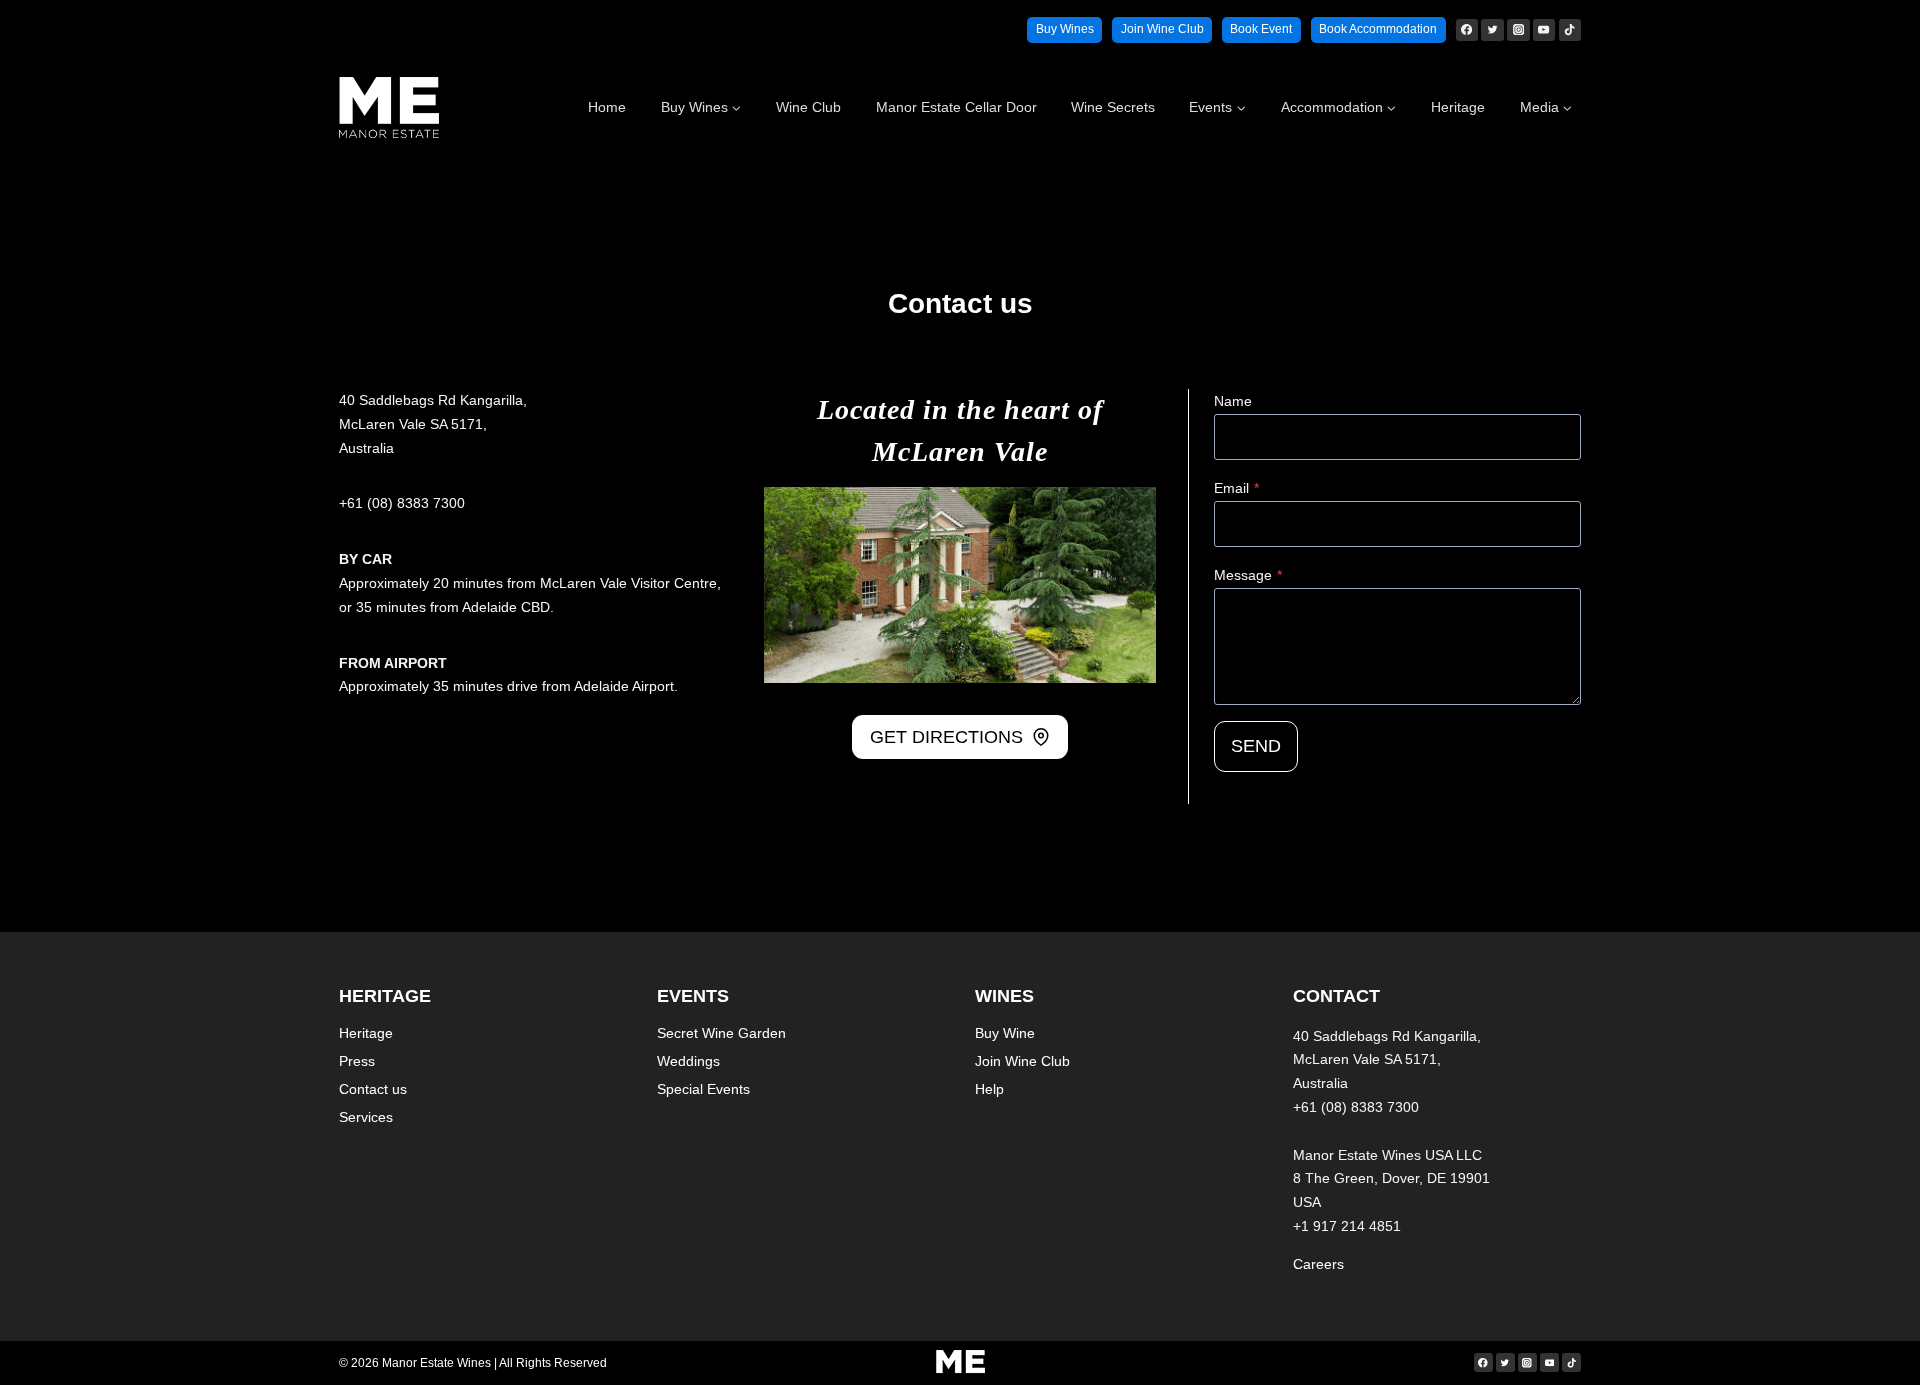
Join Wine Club (1162, 29)
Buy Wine (1005, 1033)
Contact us (373, 1089)
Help (989, 1089)
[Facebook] (1467, 30)
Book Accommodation (1378, 29)
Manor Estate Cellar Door (956, 107)
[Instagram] (1518, 30)
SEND (1256, 746)
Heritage (1458, 107)
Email (1236, 488)
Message (1248, 575)
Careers (1318, 1264)
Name (1233, 401)
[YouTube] (1544, 30)
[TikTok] (1570, 30)
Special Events (703, 1089)
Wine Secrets (1113, 107)
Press (357, 1061)
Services (366, 1117)
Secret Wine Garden (721, 1033)
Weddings (688, 1061)
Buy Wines (1065, 29)
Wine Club (808, 107)
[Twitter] (1492, 30)
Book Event (1261, 29)
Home (607, 107)
